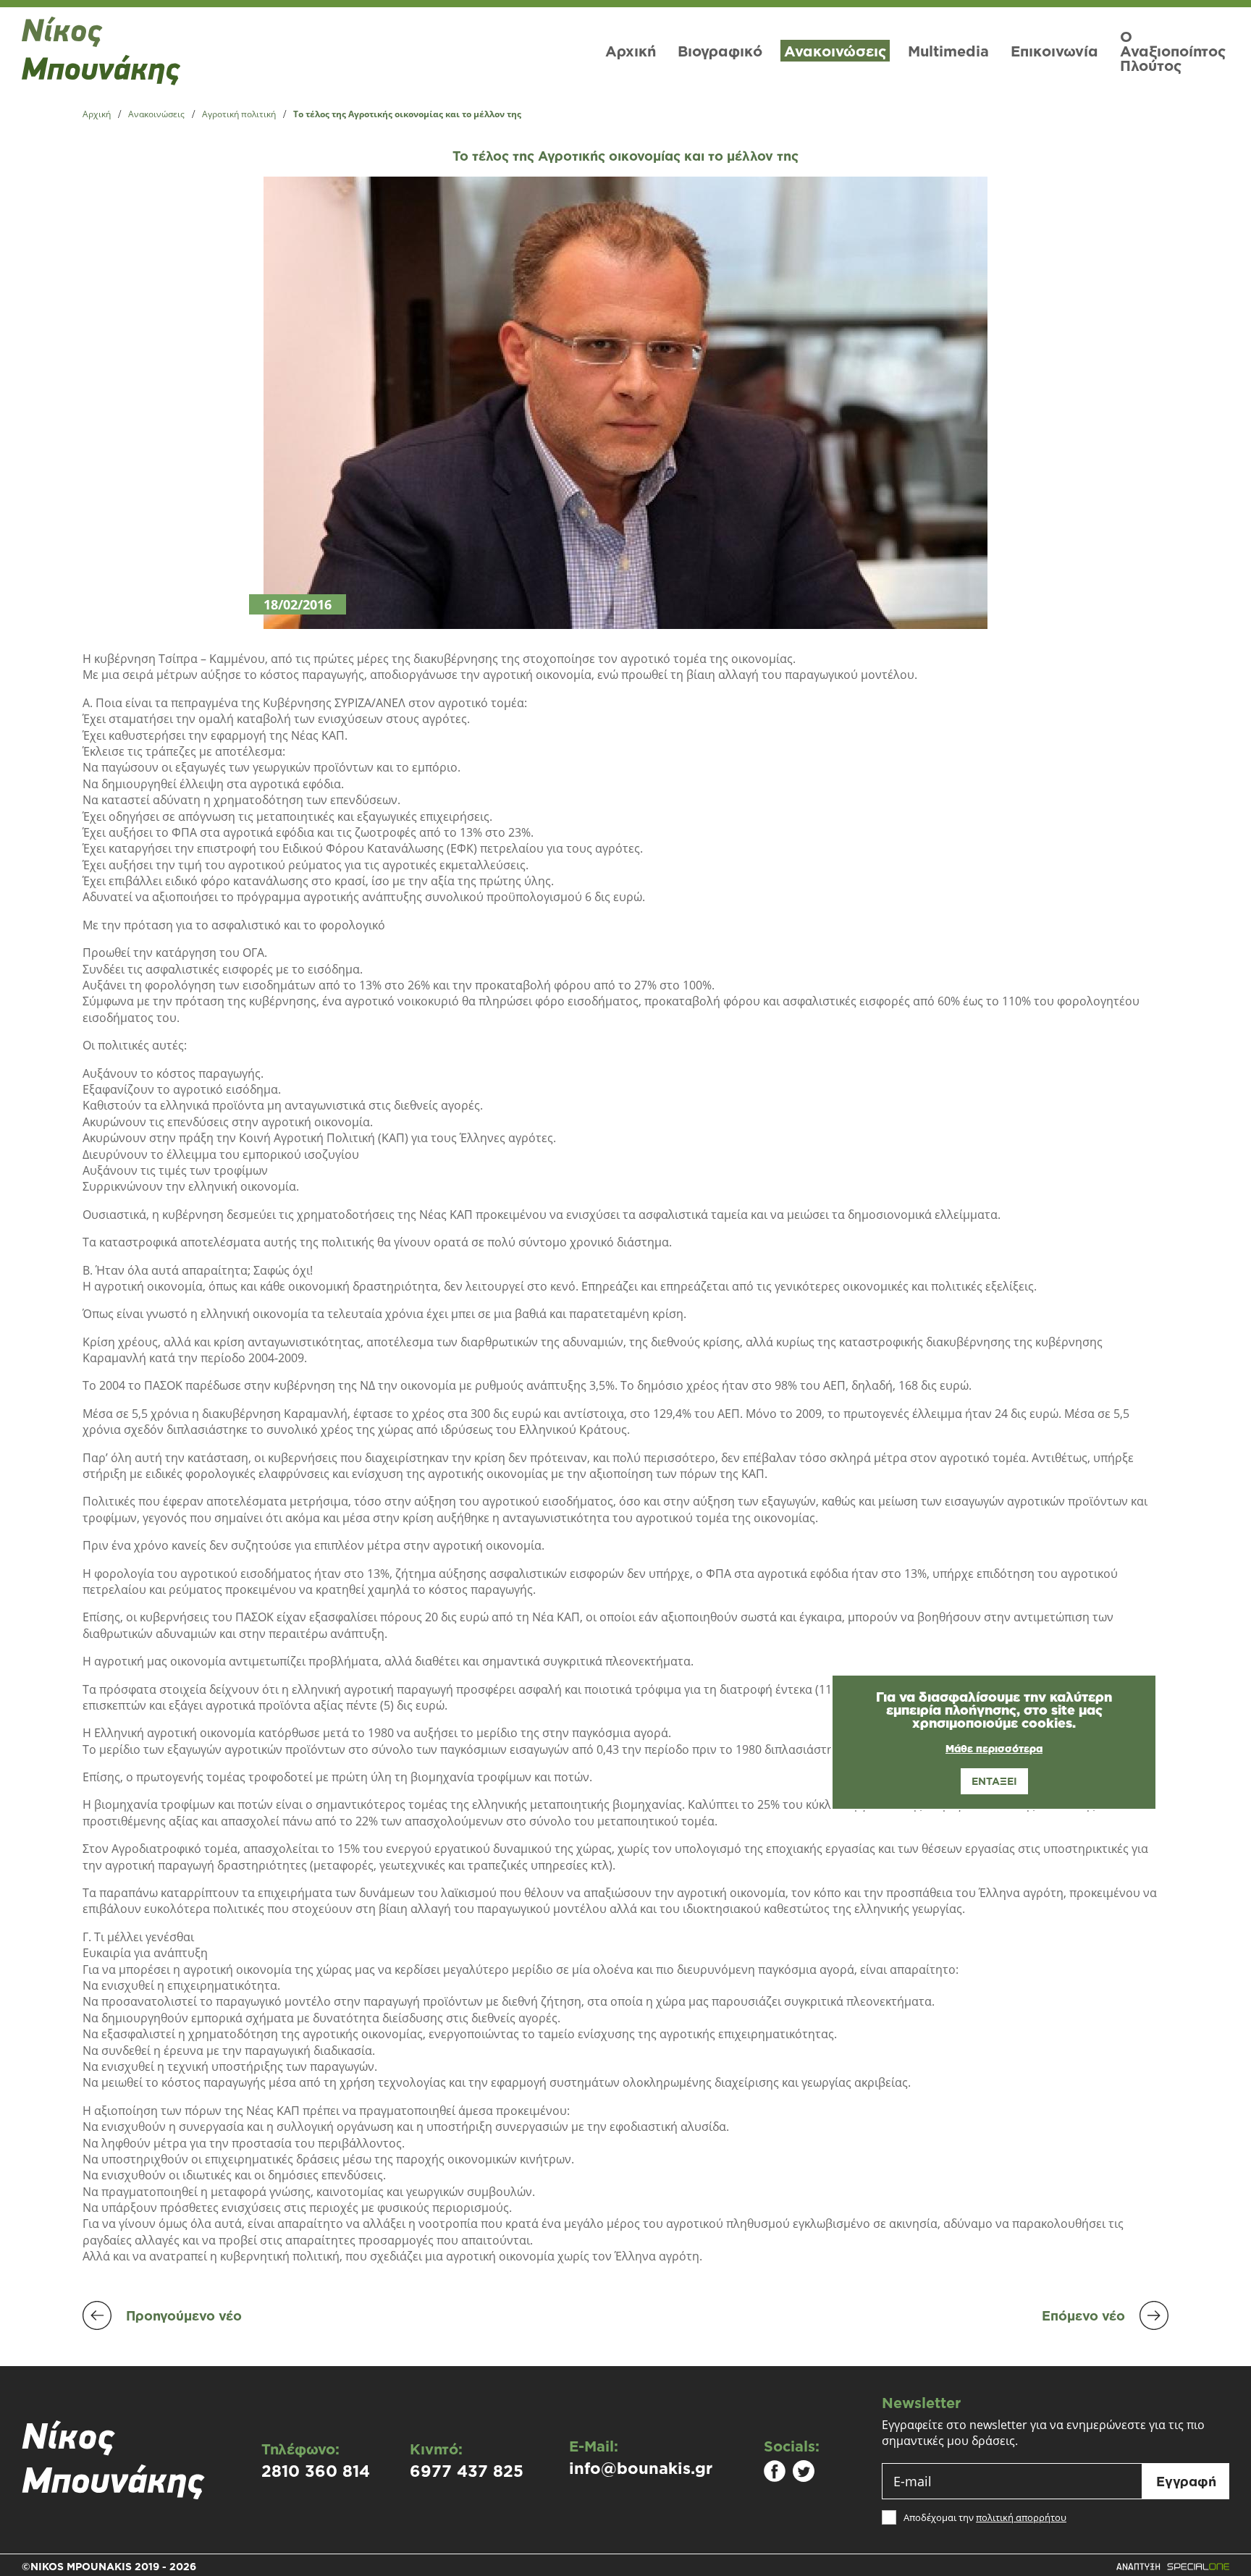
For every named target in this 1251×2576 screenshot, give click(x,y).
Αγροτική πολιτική (239, 114)
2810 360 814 (316, 2471)
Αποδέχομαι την (985, 2518)
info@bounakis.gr (641, 2468)
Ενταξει (994, 1781)
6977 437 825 (467, 2471)
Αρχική (631, 51)
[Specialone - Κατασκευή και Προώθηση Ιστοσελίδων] (1172, 2567)
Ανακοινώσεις (835, 51)
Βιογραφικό (720, 51)
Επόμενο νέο (1083, 2315)
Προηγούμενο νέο (184, 2315)
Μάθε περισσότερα (994, 1749)
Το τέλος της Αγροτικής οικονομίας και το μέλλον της (407, 114)
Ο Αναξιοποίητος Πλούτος (1173, 51)
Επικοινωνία (1054, 51)
